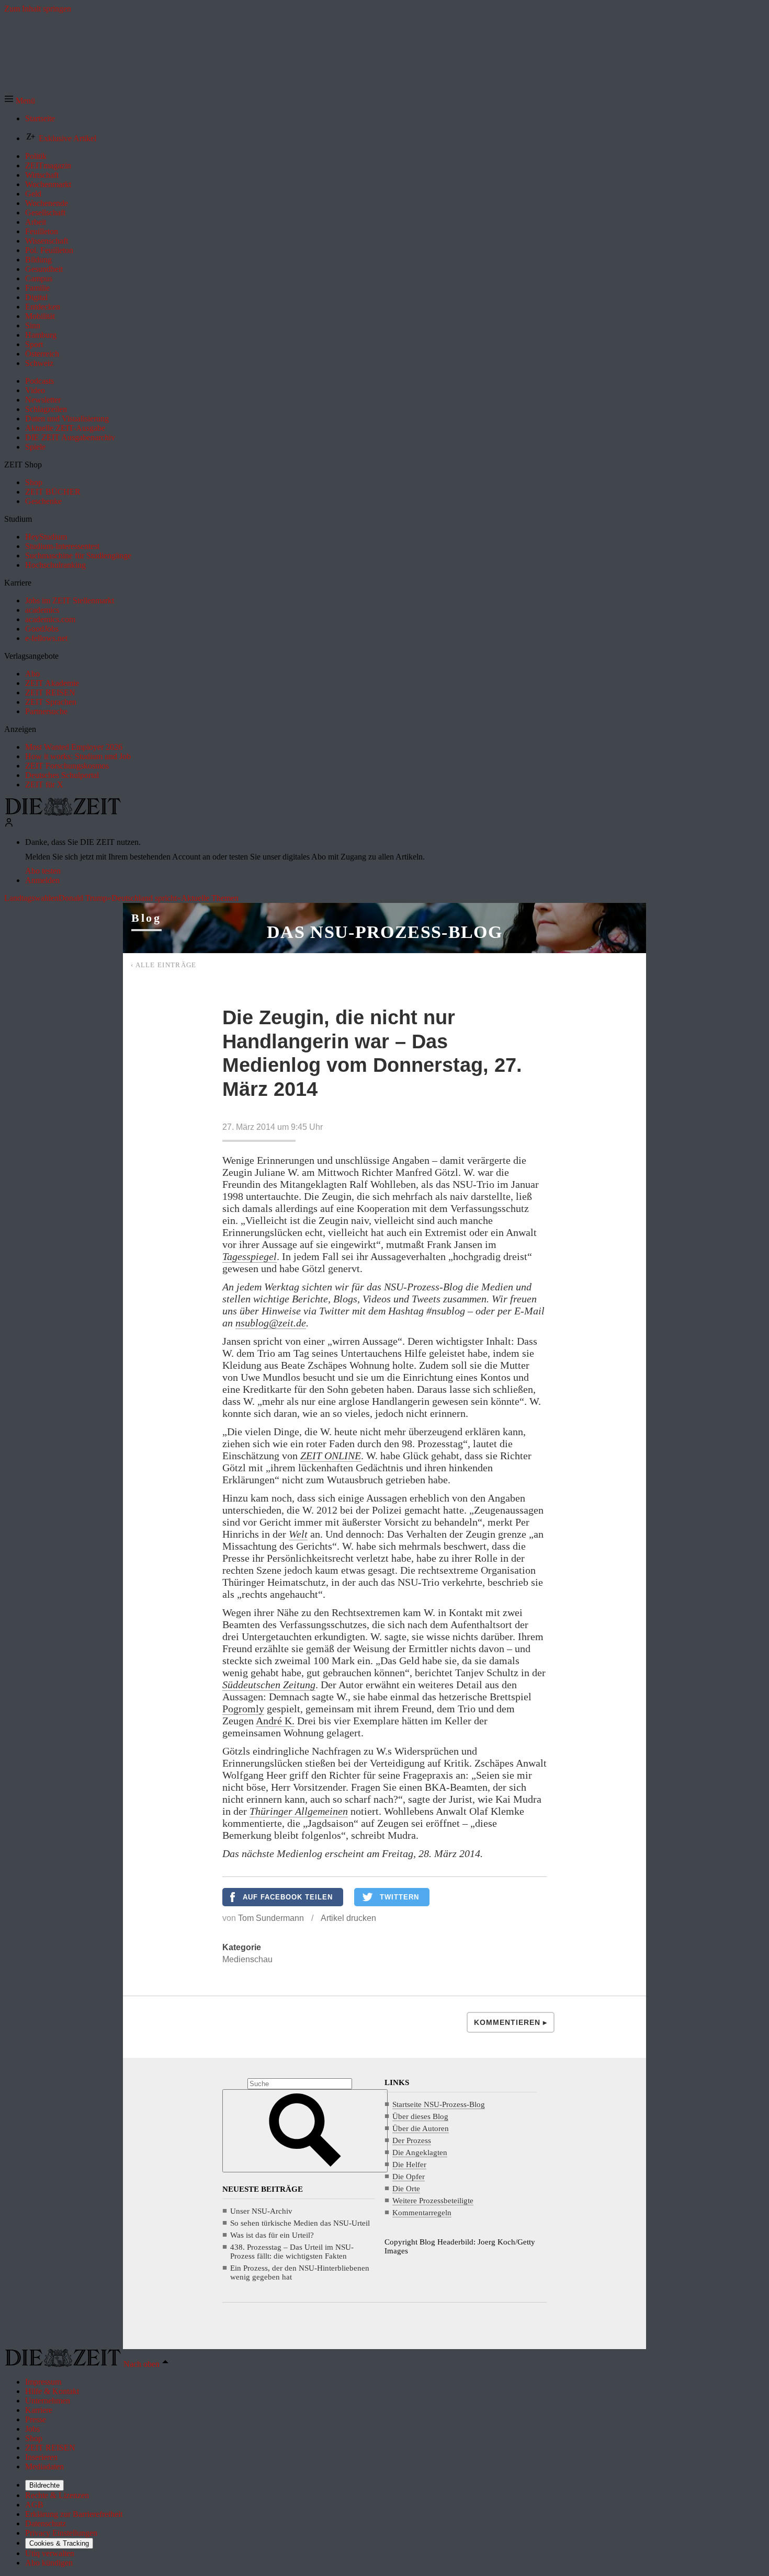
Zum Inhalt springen (38, 9)
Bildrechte (44, 2485)
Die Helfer (409, 2165)
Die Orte (406, 2189)
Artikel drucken (348, 1918)
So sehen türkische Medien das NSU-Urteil (300, 2223)
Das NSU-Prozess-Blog (384, 932)
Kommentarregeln (422, 2213)
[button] (20, 101)
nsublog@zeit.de (271, 1323)
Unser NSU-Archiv (261, 2211)
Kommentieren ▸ (511, 2022)
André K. (275, 1721)
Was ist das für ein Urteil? (272, 2235)
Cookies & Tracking (59, 2543)
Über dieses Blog (420, 2116)
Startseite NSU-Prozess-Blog (439, 2104)
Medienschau (247, 1959)
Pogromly (243, 1709)
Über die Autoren (421, 2128)
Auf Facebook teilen (288, 1897)
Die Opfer (409, 2177)
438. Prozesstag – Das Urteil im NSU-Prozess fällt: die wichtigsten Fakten (292, 2252)
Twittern (399, 1897)
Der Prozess (412, 2140)
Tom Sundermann (271, 1918)
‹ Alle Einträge (164, 965)
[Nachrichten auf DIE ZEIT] (63, 813)
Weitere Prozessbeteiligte (433, 2201)
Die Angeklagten (420, 2153)
